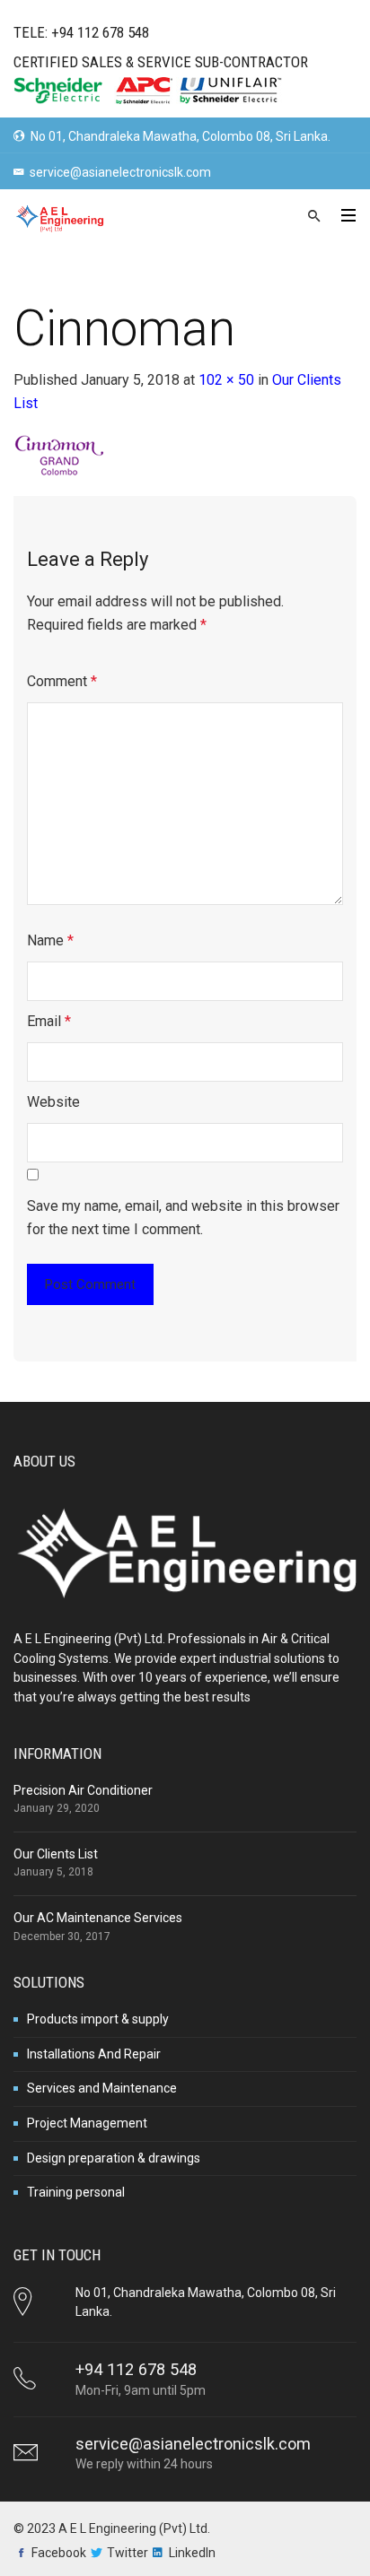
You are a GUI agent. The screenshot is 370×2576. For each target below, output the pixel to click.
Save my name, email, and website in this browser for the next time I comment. (183, 1218)
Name (50, 940)
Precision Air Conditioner (83, 1790)
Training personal (76, 2192)
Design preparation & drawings (114, 2158)
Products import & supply (98, 2019)
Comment (62, 681)
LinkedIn (192, 2553)
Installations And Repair (94, 2054)
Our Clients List (56, 1854)
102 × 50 (226, 380)
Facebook (59, 2553)
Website (53, 1102)
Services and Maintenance (102, 2088)
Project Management (87, 2123)
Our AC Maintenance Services (98, 1918)
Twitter (128, 2553)
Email (49, 1021)
